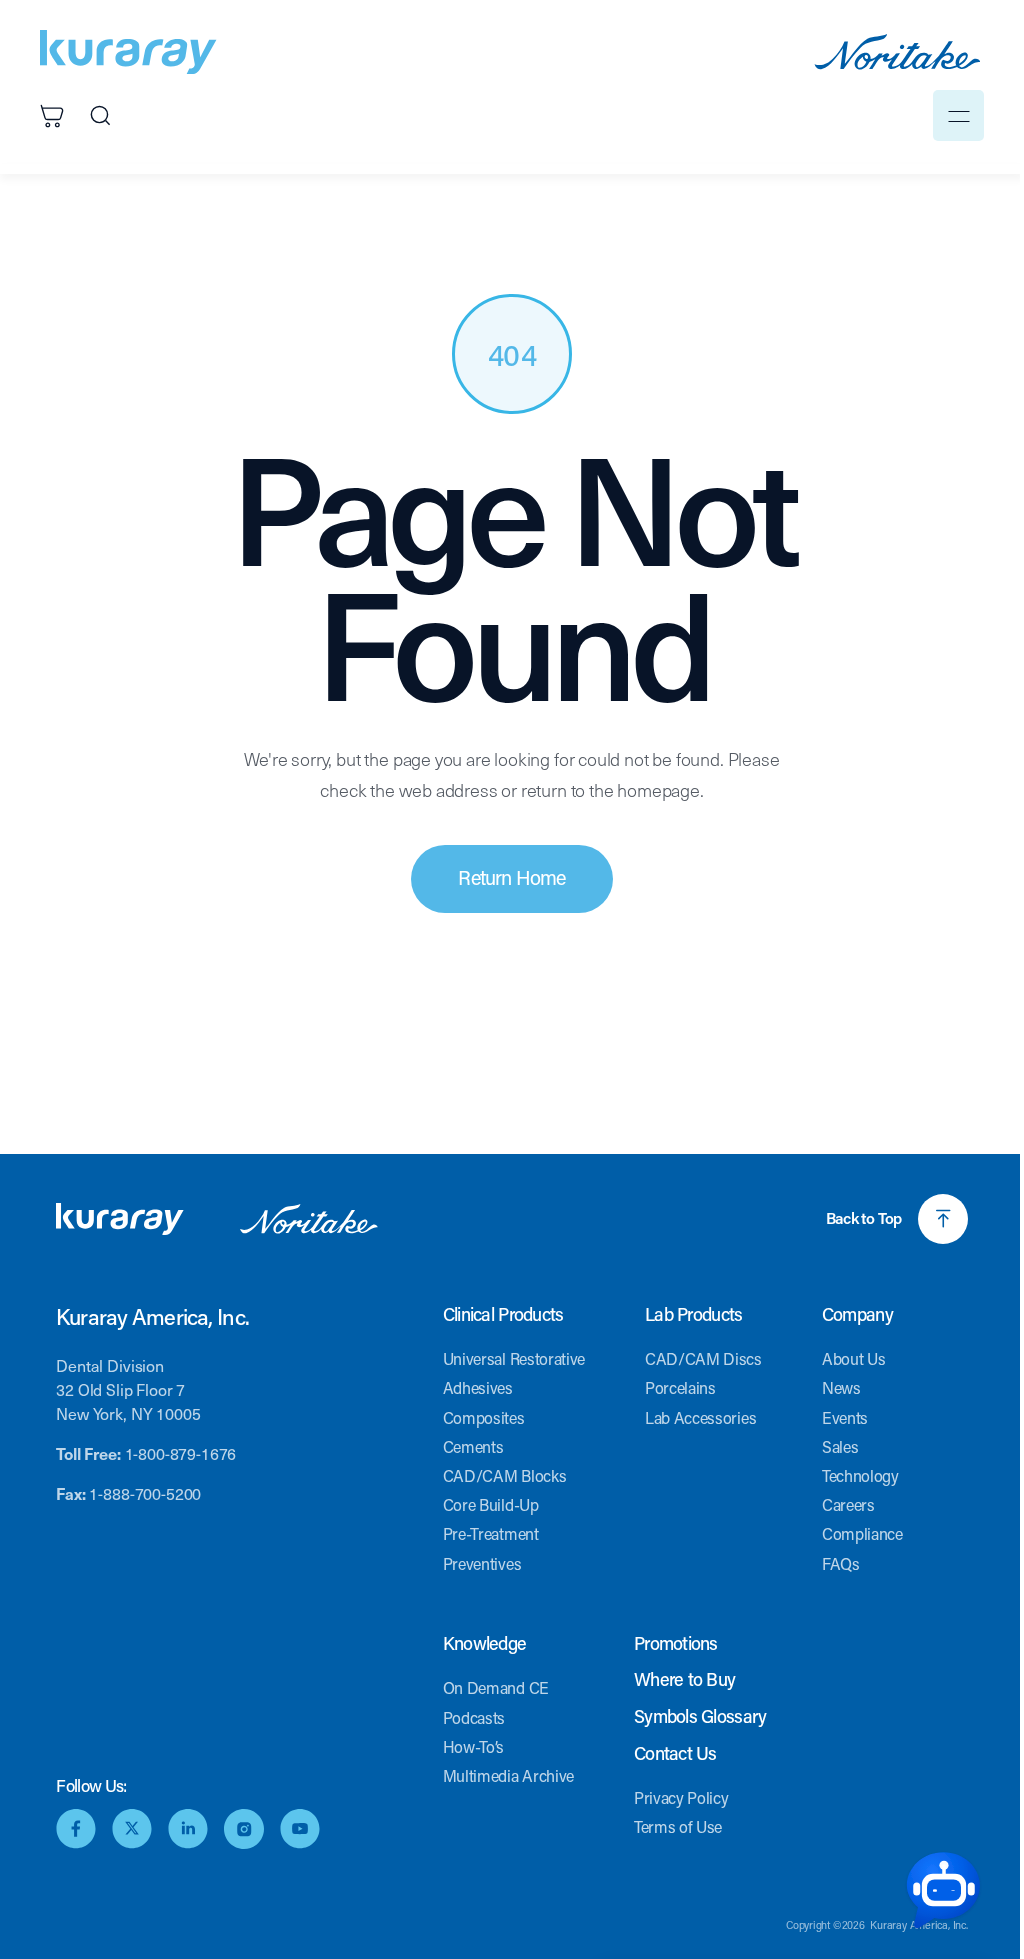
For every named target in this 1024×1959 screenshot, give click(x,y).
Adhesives (478, 1387)
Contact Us (675, 1754)
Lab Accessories (700, 1417)
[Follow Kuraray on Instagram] (244, 1829)
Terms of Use (678, 1826)
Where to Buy (684, 1680)
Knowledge (485, 1644)
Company (857, 1315)
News (841, 1387)
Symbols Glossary (700, 1717)
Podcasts (474, 1717)
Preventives (482, 1563)
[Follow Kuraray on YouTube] (300, 1829)
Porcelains (680, 1387)
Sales (840, 1446)
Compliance (862, 1533)
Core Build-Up (491, 1504)
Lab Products (693, 1315)
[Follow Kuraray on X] (132, 1829)
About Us (853, 1358)
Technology (860, 1475)
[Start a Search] (100, 116)
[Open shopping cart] (52, 116)
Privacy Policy (681, 1797)
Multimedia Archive (508, 1775)
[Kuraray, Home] (128, 52)
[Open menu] (958, 115)
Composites (484, 1417)
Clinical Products (503, 1315)
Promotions (676, 1644)
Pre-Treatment (491, 1533)
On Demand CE (496, 1687)
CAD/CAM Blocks (505, 1475)
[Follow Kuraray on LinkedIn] (188, 1829)
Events (845, 1417)
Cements (473, 1446)
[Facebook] (76, 1829)
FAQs (841, 1563)
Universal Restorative (514, 1358)
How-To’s (473, 1746)
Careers (848, 1504)
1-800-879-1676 (181, 1453)
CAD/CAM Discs (703, 1358)
